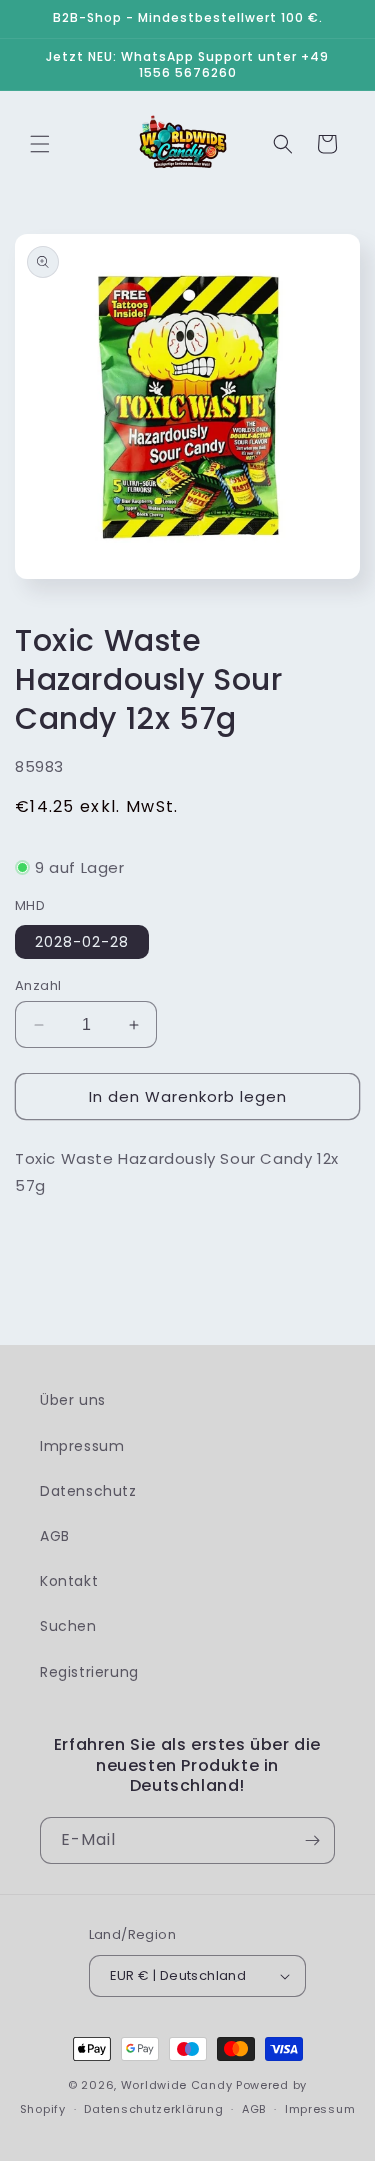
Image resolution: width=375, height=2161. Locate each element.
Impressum (82, 1446)
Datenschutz (88, 1491)
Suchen (68, 1626)
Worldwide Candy (177, 2085)
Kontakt (69, 1581)
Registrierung (89, 1672)
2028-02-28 (82, 942)
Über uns (73, 1400)
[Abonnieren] (312, 1840)
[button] (40, 144)
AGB (55, 1536)
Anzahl (38, 985)
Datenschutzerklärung (153, 2109)
